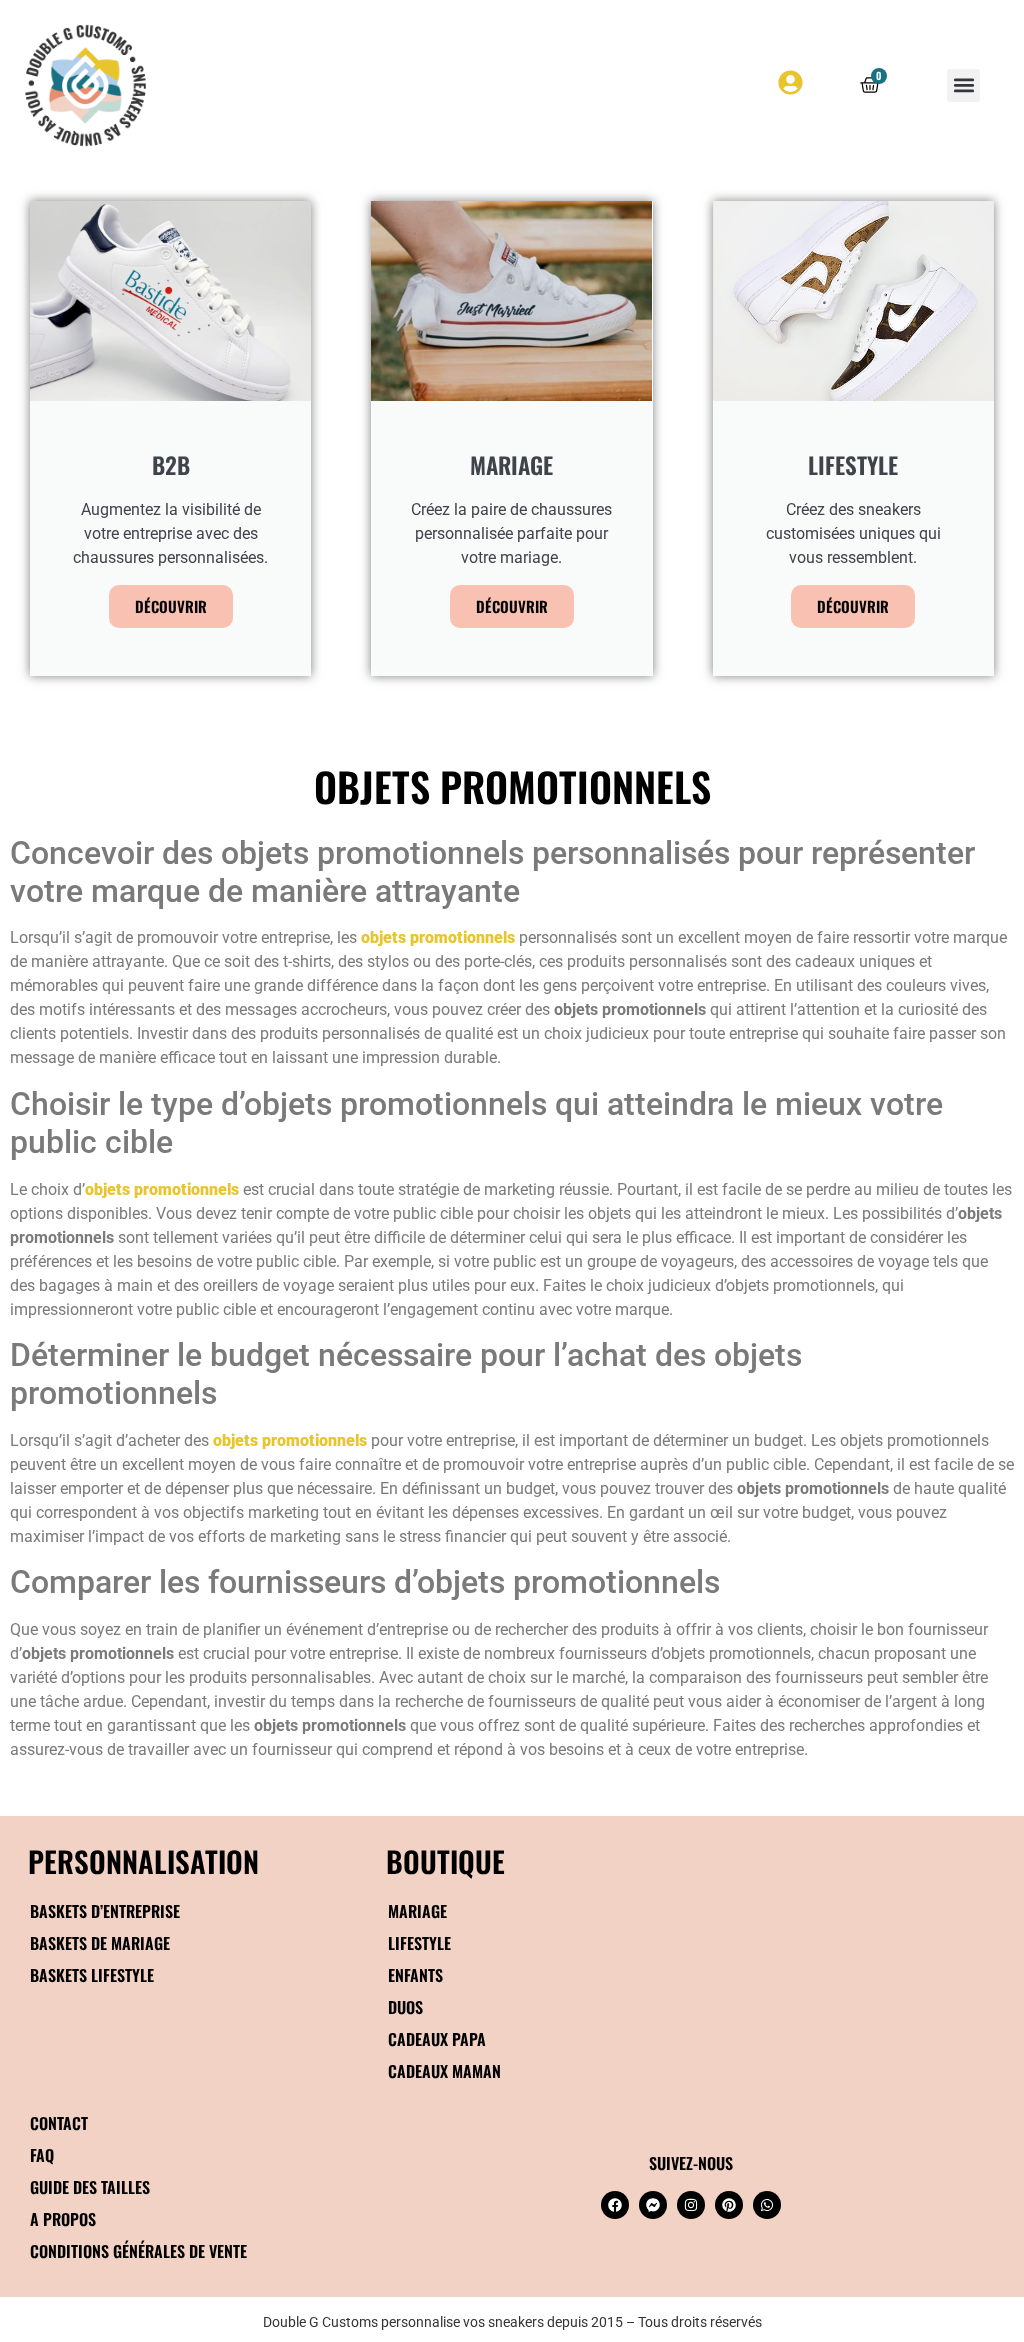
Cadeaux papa (437, 2039)
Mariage (417, 1911)
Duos (405, 2007)
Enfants (415, 1975)
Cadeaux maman (444, 2071)
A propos (63, 2219)
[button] (963, 85)
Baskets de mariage (100, 1943)
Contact (59, 2123)
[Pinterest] (729, 2205)
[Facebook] (615, 2205)
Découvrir (171, 606)
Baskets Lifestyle (92, 1975)
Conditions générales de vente (138, 2251)
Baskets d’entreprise (105, 1911)
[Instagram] (691, 2205)
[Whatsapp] (767, 2205)
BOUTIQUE (445, 1860)
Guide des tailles (90, 2187)
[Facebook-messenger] (653, 2205)
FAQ (42, 2155)
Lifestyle (419, 1943)
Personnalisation (143, 1860)
